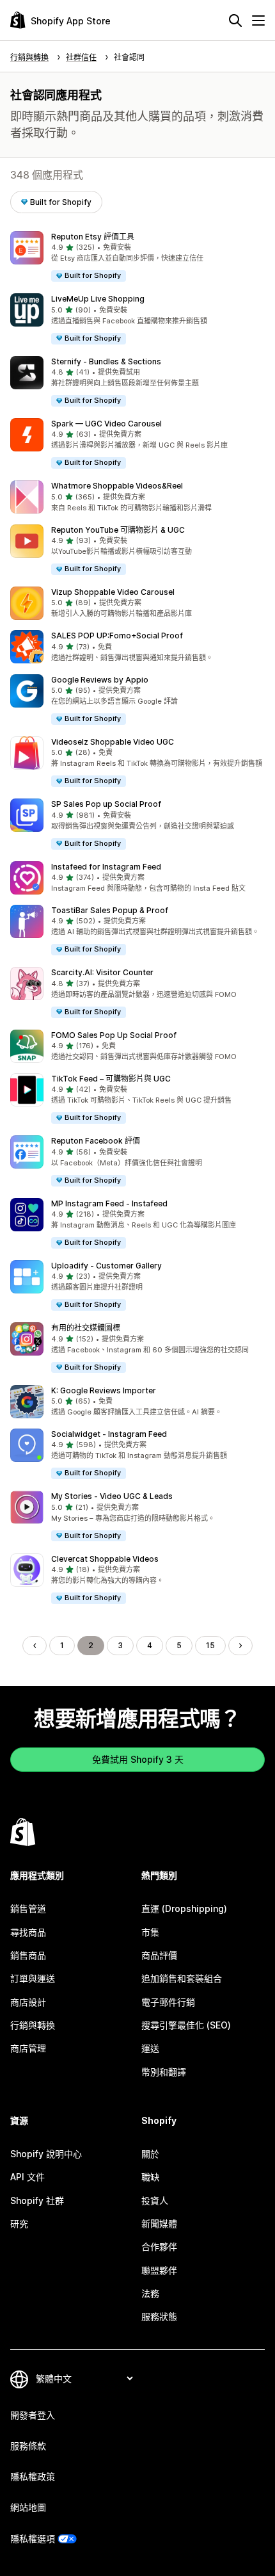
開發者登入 (33, 2415)
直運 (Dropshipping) (184, 1908)
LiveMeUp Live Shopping (98, 299)
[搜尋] (235, 20)
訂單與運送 (33, 1978)
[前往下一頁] (240, 1646)
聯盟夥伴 (159, 2270)
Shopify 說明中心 (46, 2154)
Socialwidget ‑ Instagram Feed (109, 1434)
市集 (150, 1932)
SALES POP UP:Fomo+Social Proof (117, 636)
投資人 (155, 2200)
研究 (19, 2224)
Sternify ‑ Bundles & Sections (106, 361)
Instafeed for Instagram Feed (106, 867)
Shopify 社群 (37, 2200)
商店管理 (28, 2048)
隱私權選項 (33, 2539)
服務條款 (28, 2446)
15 (210, 1645)
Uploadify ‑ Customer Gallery (106, 1266)
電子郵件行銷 (168, 2002)
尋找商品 (28, 1932)
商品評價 (159, 1955)
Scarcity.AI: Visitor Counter (102, 972)
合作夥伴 (159, 2247)
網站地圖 (28, 2507)
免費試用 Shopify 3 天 (138, 1759)
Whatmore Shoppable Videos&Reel (117, 486)
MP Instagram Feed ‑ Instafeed (109, 1203)
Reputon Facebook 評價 (96, 1141)
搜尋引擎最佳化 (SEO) (186, 2025)
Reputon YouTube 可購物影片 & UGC (118, 530)
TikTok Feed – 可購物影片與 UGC (111, 1079)
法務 (150, 2293)
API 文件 (27, 2177)
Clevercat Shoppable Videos (105, 1559)
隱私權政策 (33, 2476)
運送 (150, 2048)
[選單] (258, 20)
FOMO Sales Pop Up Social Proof (114, 1035)
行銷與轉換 (33, 2025)
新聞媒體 (159, 2224)
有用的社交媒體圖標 (86, 1328)
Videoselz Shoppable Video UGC (113, 742)
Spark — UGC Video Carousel (106, 424)
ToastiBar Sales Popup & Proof (110, 910)
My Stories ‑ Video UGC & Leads (112, 1496)
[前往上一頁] (35, 1646)
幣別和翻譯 (164, 2072)
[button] (137, 257)
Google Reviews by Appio (100, 680)
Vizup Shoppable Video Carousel (113, 592)
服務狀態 (159, 2316)
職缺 (150, 2177)
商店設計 (28, 2002)
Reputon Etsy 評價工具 (93, 237)
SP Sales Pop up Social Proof (106, 804)
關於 (150, 2154)
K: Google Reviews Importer (104, 1390)
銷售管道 (28, 1908)
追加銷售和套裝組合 (182, 1978)
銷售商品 (28, 1955)
